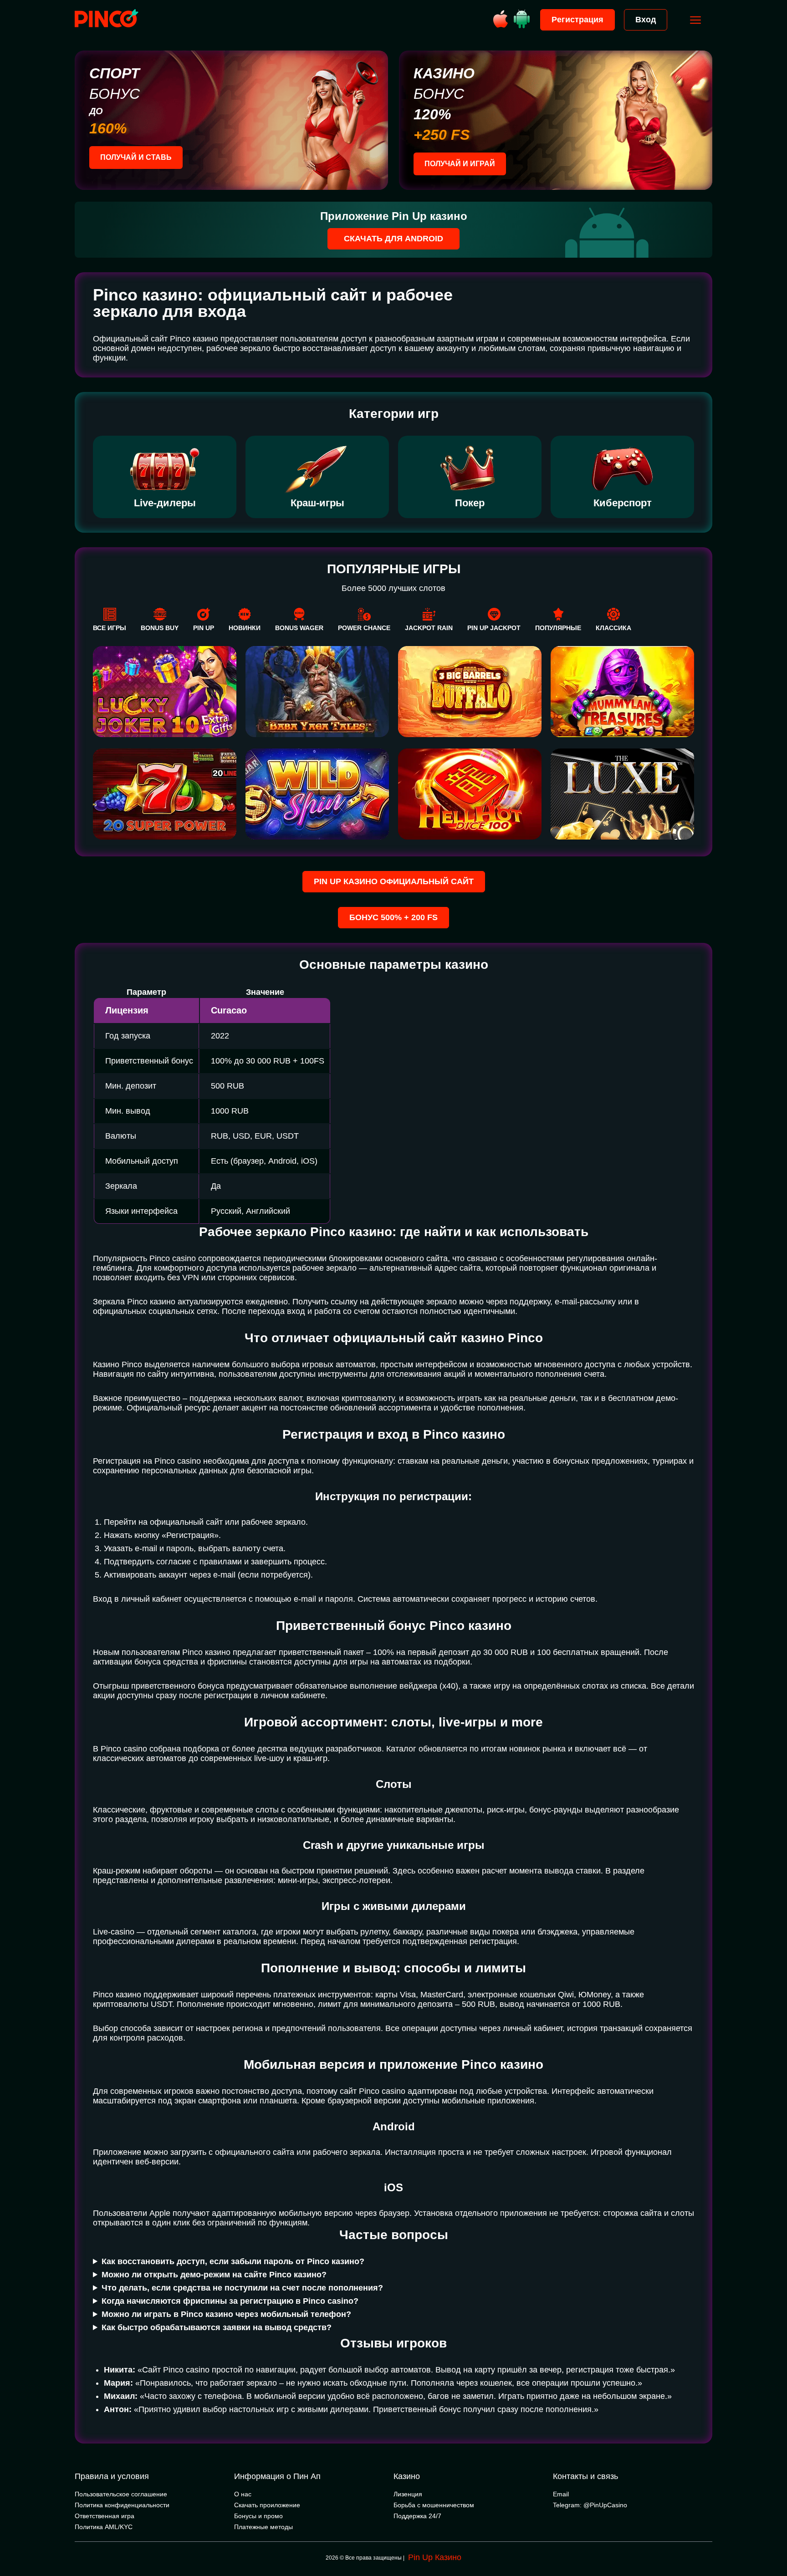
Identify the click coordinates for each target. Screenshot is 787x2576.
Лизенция (408, 2494)
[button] (771, 2537)
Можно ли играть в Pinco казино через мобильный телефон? (226, 2314)
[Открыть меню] (695, 20)
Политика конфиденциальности (122, 2505)
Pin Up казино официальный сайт (394, 881)
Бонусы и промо (258, 2516)
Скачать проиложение (267, 2505)
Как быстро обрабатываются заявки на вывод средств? (217, 2327)
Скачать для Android (393, 239)
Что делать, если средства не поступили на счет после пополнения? (242, 2288)
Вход (646, 20)
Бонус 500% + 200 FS (393, 917)
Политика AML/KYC (104, 2527)
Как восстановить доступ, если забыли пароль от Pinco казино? (233, 2261)
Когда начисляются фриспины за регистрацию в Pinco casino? (230, 2301)
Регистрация (577, 20)
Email (561, 2494)
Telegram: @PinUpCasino (590, 2505)
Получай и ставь (136, 157)
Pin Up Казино (435, 2557)
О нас (243, 2494)
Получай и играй (460, 164)
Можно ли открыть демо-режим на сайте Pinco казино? (214, 2275)
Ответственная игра (105, 2516)
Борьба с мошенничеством (434, 2505)
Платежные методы (263, 2527)
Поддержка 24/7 (417, 2516)
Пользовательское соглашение (121, 2494)
